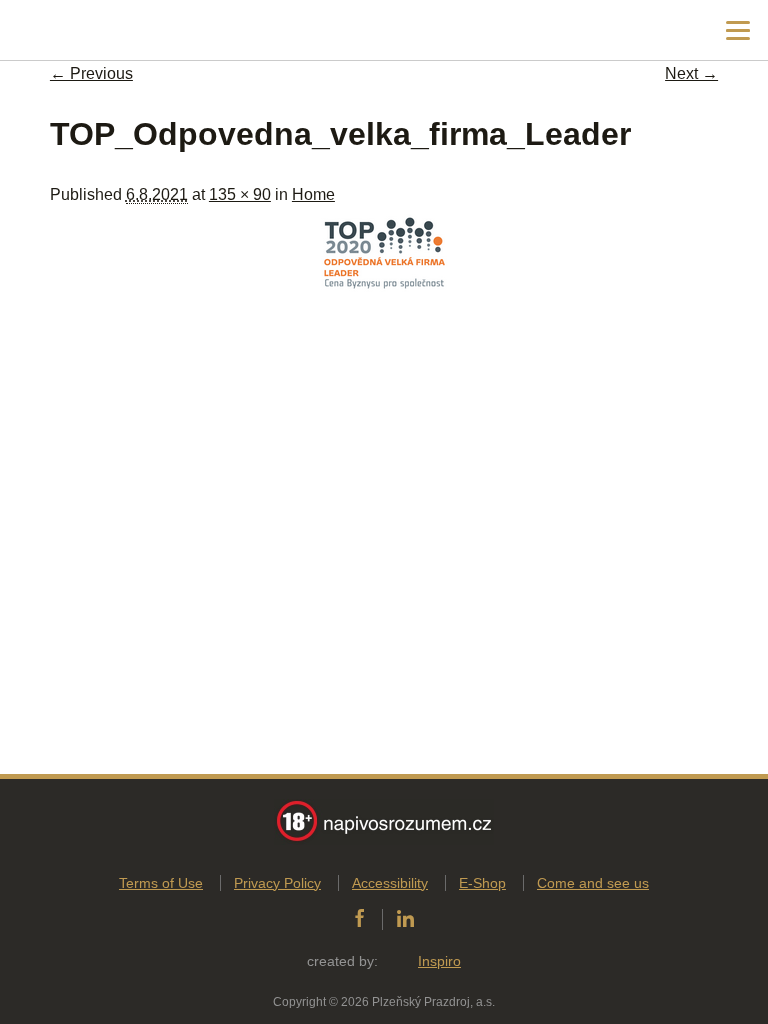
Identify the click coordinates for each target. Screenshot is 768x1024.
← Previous (91, 73)
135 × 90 (240, 194)
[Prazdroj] (99, 30)
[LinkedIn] (405, 919)
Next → (691, 73)
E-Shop (482, 883)
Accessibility (390, 883)
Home (313, 194)
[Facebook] (359, 919)
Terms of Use (161, 883)
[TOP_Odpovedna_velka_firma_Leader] (384, 292)
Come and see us (593, 883)
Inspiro (439, 961)
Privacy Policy (277, 883)
